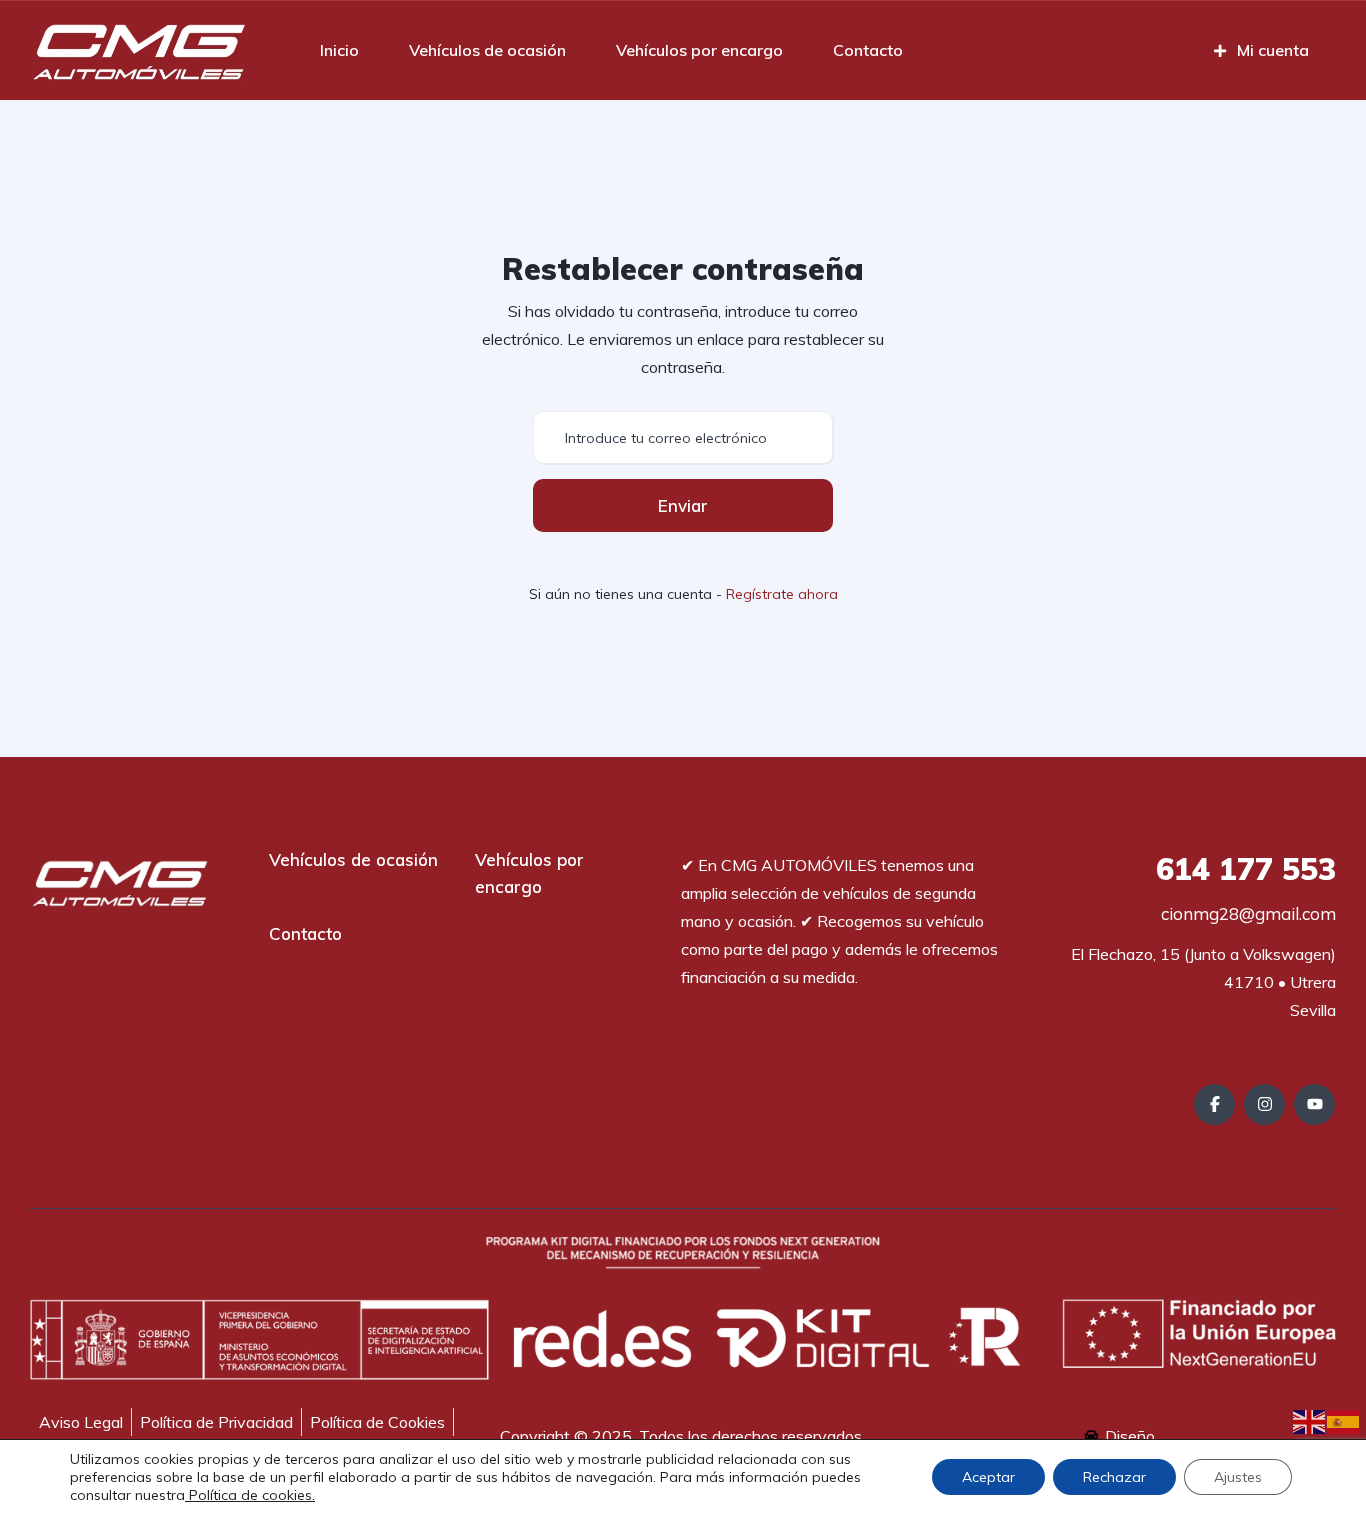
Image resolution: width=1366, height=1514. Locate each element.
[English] (1310, 1420)
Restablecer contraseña (683, 269)
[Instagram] (1264, 1104)
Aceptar (988, 1477)
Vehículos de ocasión (487, 50)
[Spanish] (1344, 1420)
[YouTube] (1314, 1104)
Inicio (339, 50)
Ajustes (1238, 1477)
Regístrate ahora (782, 594)
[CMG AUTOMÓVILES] (138, 50)
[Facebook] (1214, 1104)
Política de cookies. (250, 1495)
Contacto (868, 50)
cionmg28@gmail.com (1246, 913)
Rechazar (1114, 1477)
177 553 (1246, 869)
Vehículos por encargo (699, 50)
